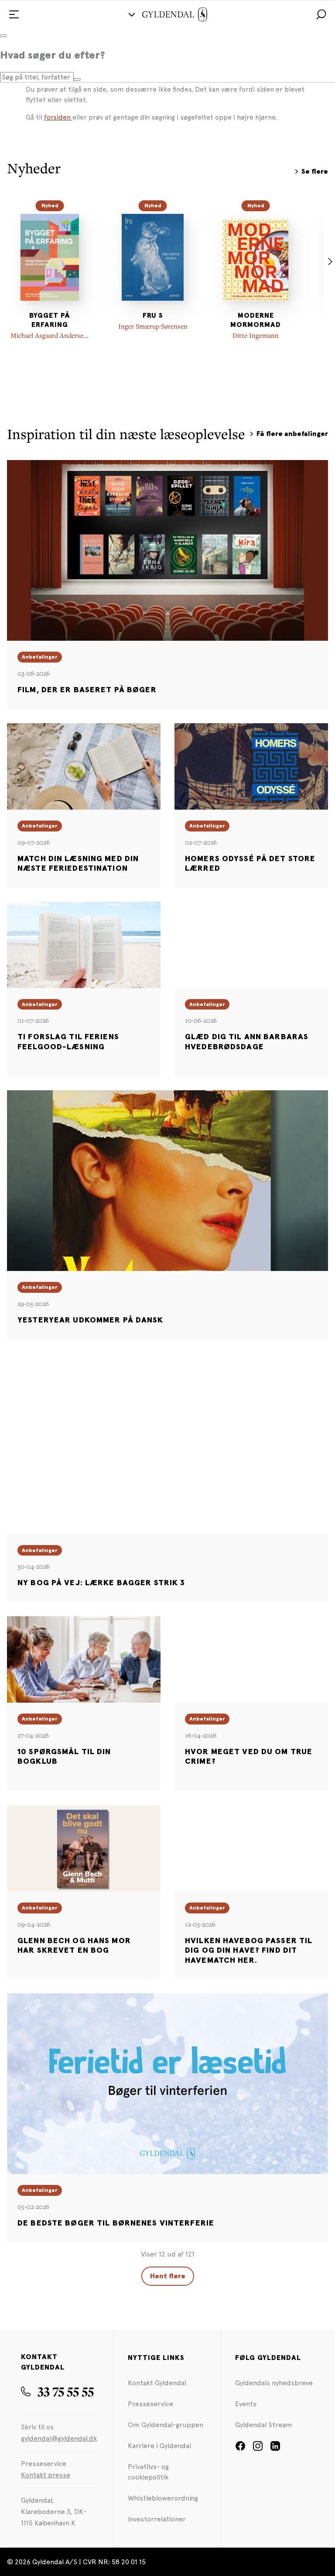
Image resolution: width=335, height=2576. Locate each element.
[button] (321, 14)
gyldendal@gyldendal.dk (59, 2438)
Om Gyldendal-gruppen (166, 2425)
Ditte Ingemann (256, 335)
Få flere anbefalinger (292, 434)
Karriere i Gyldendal (159, 2446)
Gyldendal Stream (264, 2425)
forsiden (58, 117)
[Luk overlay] (3, 36)
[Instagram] (258, 2449)
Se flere (315, 172)
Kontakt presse (46, 2475)
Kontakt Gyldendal (157, 2383)
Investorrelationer (157, 2519)
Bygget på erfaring (50, 320)
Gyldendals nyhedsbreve (274, 2383)
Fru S (153, 316)
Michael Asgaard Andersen (49, 335)
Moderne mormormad (256, 320)
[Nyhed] (50, 257)
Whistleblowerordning (163, 2498)
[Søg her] (77, 79)
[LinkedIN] (275, 2449)
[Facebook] (240, 2449)
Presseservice (150, 2404)
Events (246, 2404)
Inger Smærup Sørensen (153, 326)
